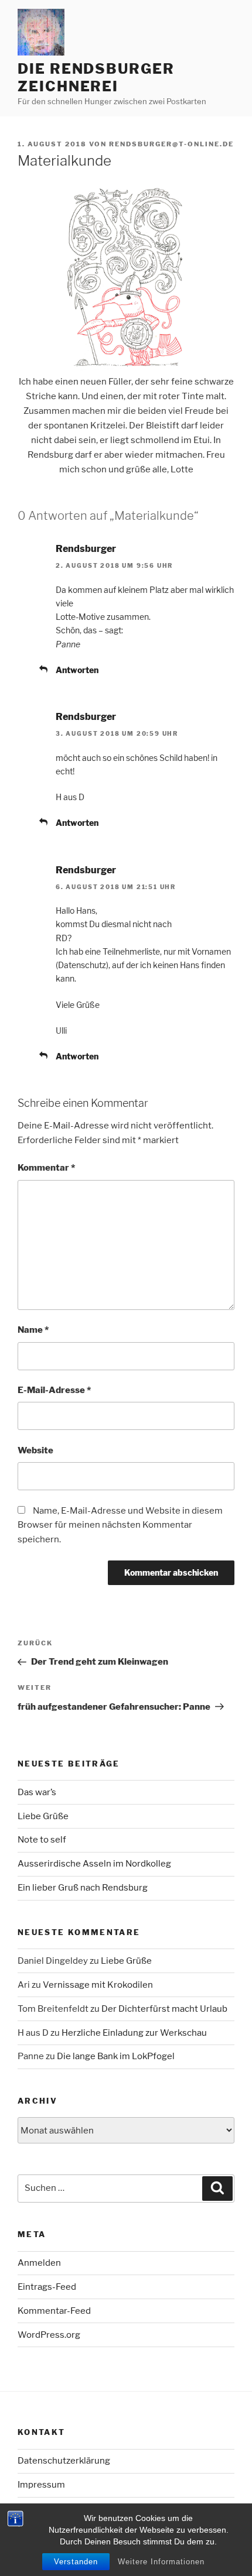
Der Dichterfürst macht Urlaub (164, 2009)
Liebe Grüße (43, 1816)
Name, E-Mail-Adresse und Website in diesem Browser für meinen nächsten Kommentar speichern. (120, 1525)
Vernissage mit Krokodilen (98, 1985)
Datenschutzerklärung (64, 2461)
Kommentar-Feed (54, 2311)
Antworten (77, 670)
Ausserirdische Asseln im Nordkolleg (94, 1864)
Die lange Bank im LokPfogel (116, 2056)
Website (35, 1450)
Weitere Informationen (161, 2562)
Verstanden (76, 2562)
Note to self (42, 1840)
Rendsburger (86, 549)
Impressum (41, 2485)
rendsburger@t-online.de (171, 144)
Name (33, 1330)
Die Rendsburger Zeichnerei (96, 78)
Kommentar (46, 1168)
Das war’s (37, 1792)
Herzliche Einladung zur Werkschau (134, 2033)
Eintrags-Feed (47, 2287)
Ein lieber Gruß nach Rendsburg (83, 1888)
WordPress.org (49, 2335)
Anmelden (39, 2263)
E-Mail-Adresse (54, 1390)
